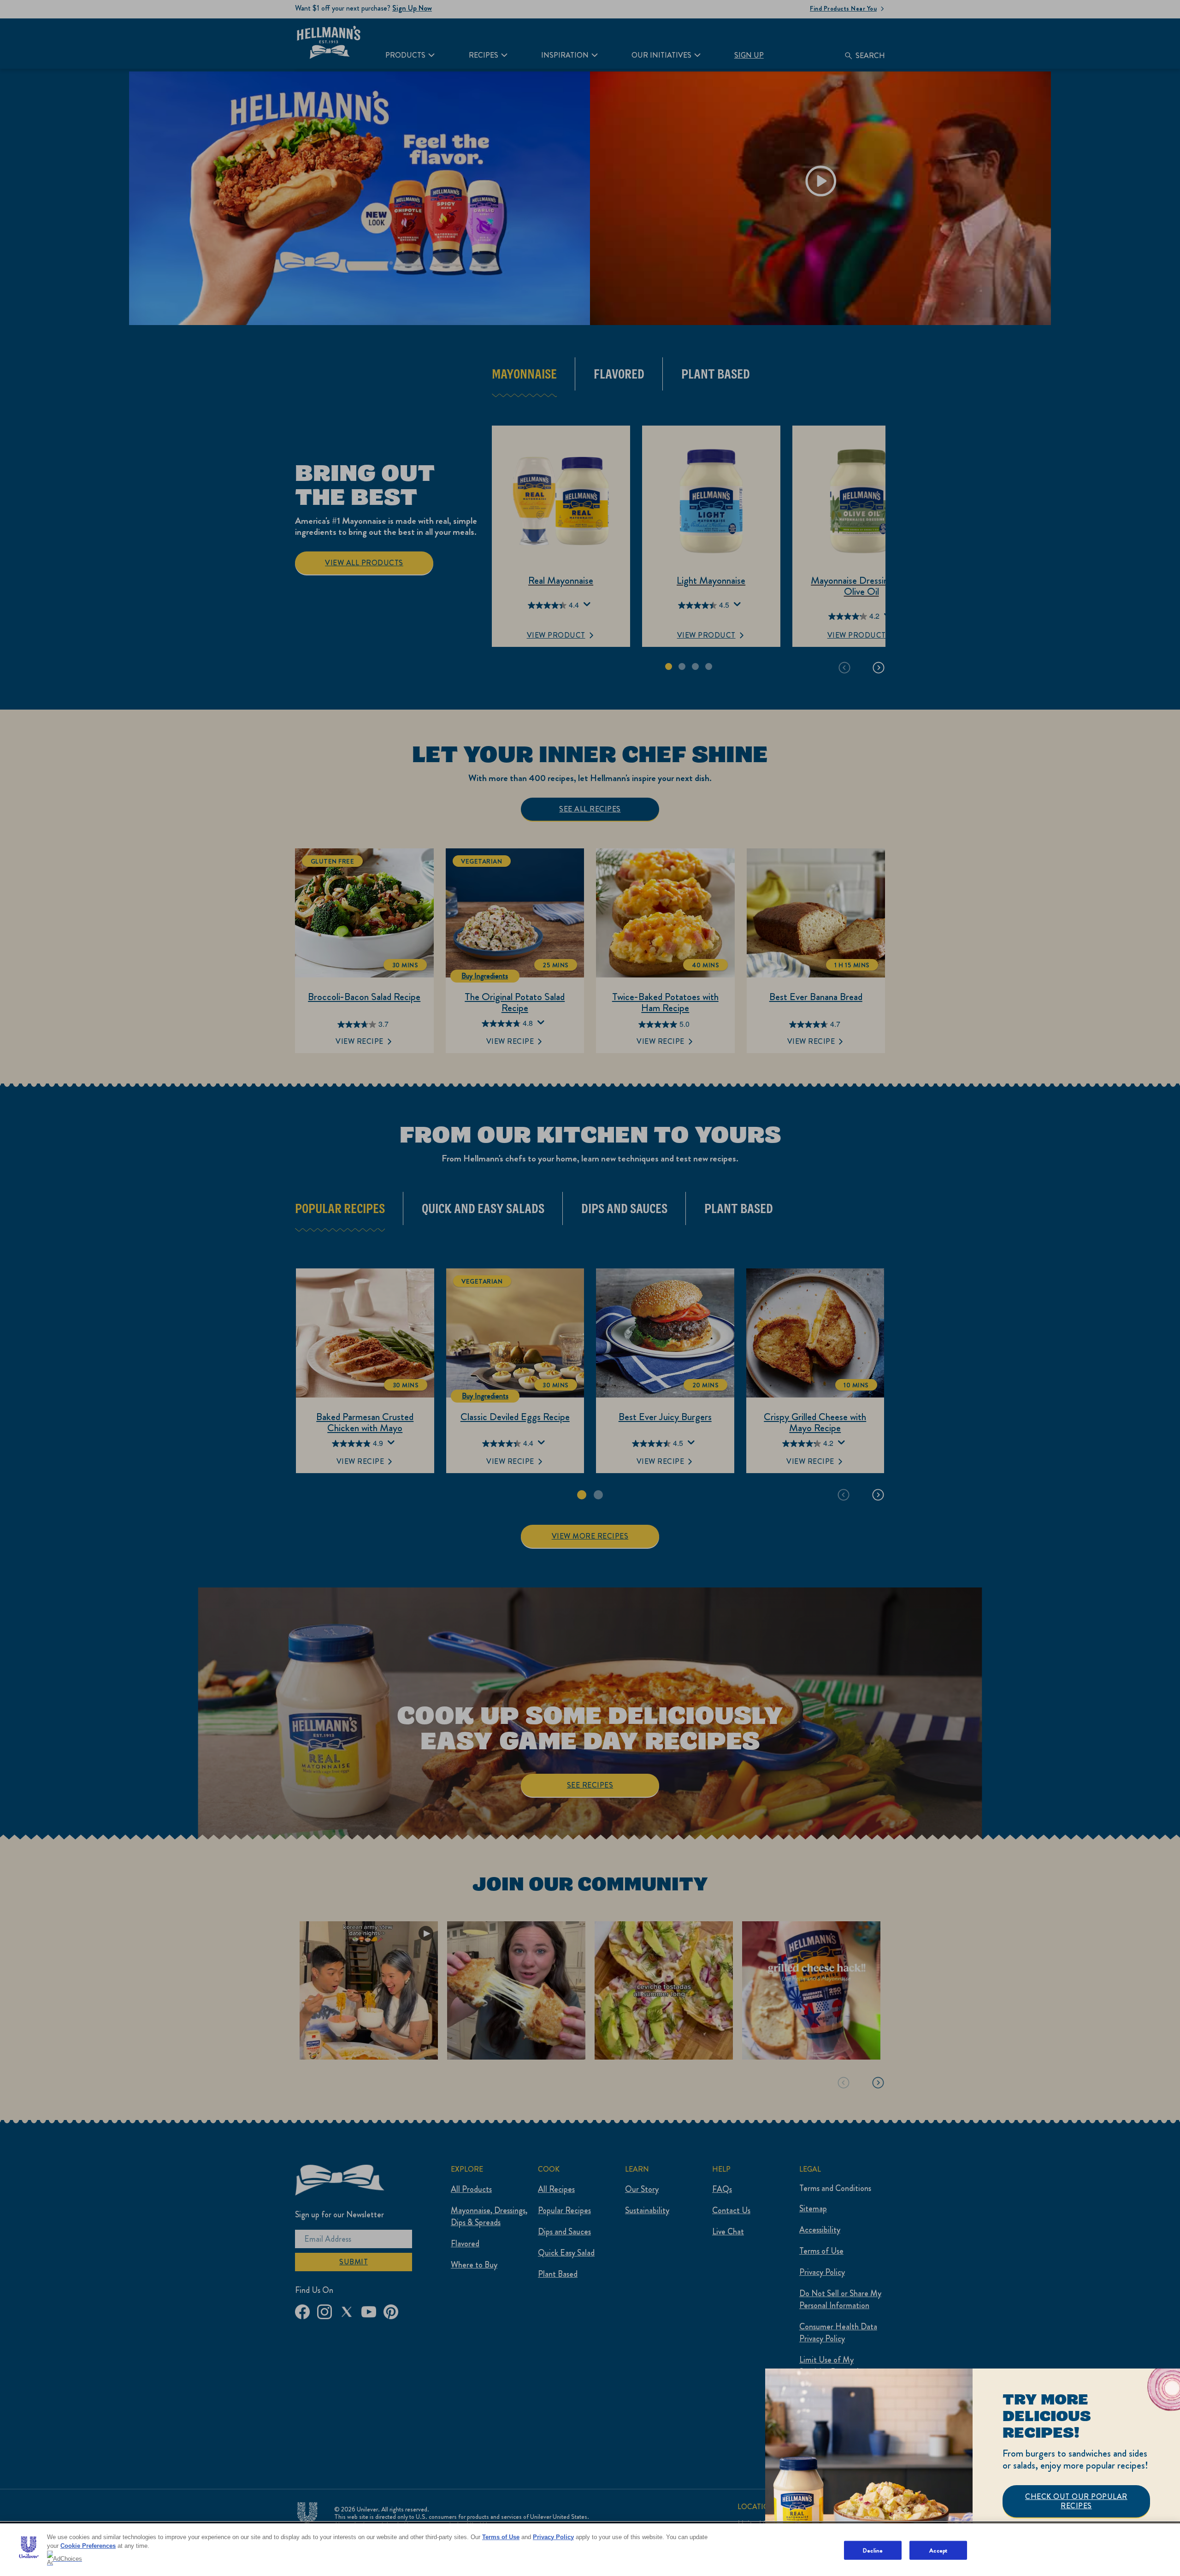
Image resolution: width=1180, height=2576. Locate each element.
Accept (938, 2550)
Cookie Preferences (88, 2546)
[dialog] (973, 2472)
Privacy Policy (553, 2537)
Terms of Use (501, 2537)
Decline (873, 2550)
